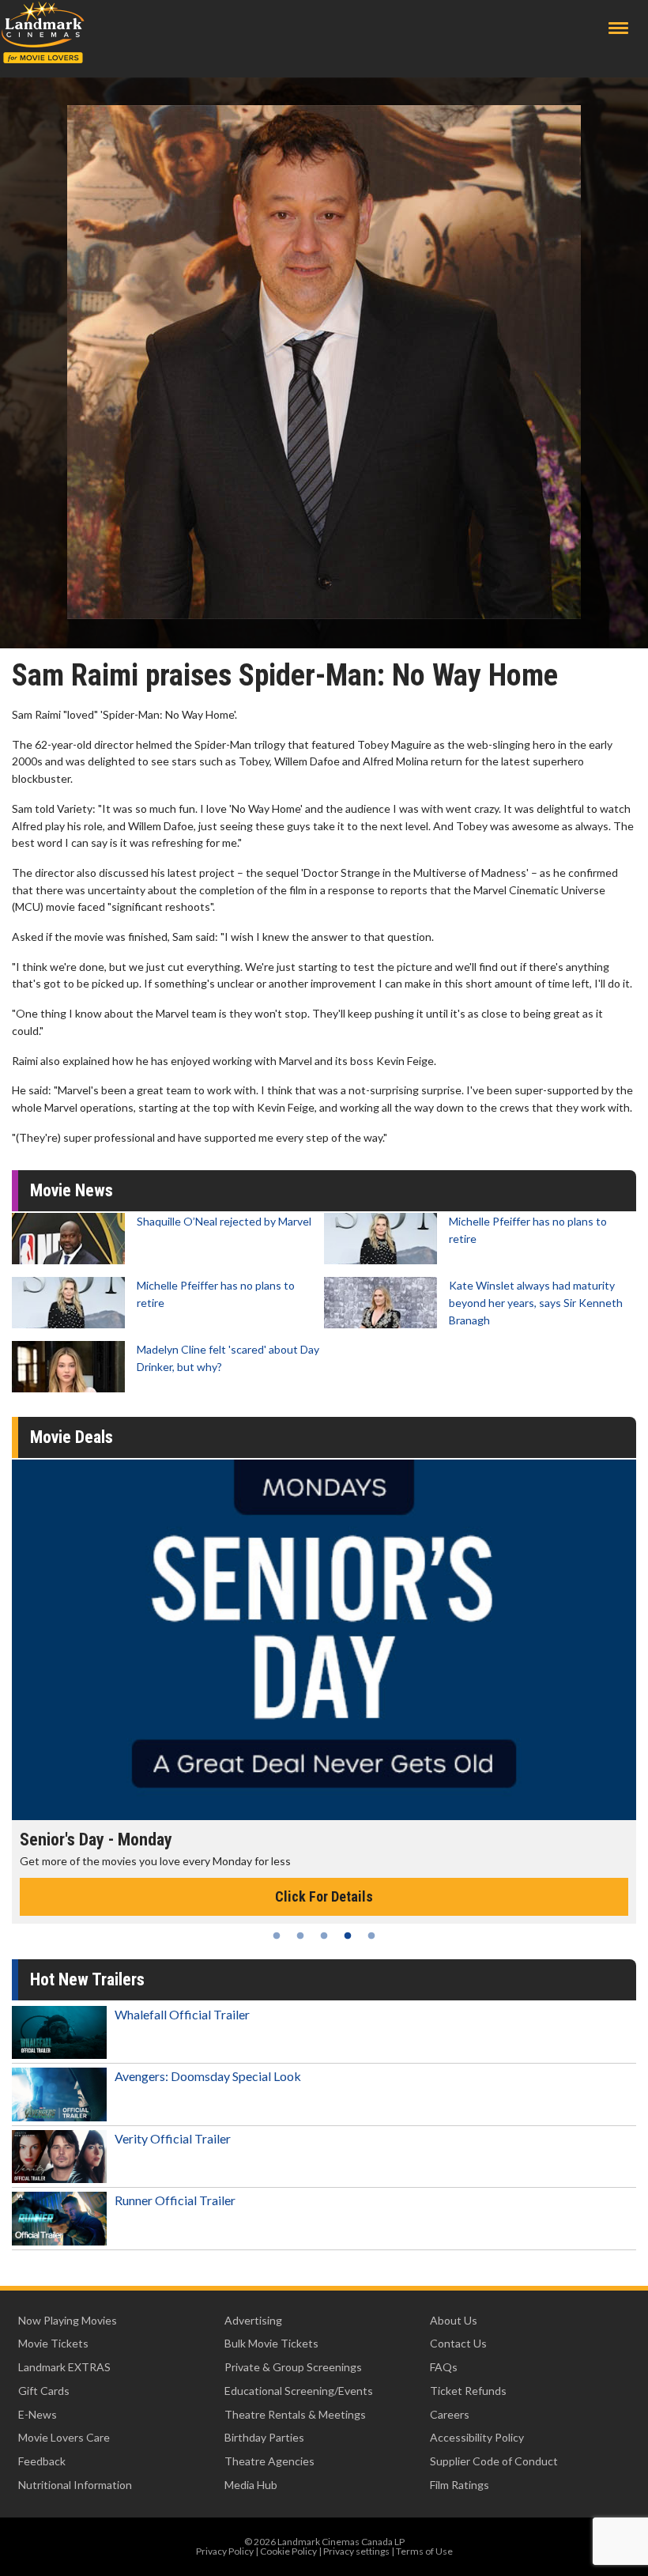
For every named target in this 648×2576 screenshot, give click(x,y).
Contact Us (458, 2343)
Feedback (42, 2461)
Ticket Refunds (468, 2391)
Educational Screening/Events (299, 2391)
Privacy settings (356, 2551)
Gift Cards (44, 2391)
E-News (38, 2414)
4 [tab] (348, 1936)
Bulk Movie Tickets (271, 2343)
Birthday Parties (264, 2437)
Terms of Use (424, 2551)
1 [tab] (277, 1936)
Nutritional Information (75, 2485)
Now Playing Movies (68, 2320)
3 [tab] (324, 1936)
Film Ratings (460, 2485)
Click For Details (324, 1896)
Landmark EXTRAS (64, 2367)
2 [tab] (300, 1936)
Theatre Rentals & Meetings (295, 2414)
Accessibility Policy (477, 2437)
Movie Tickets (53, 2343)
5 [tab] (371, 1936)
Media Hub (251, 2485)
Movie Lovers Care (64, 2437)
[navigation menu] (618, 28)
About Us (454, 2320)
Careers (450, 2414)
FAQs (444, 2367)
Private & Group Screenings (293, 2367)
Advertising (253, 2320)
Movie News (72, 1190)
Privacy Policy (225, 2551)
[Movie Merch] (324, 1640)
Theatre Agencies (269, 2461)
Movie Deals (72, 1437)
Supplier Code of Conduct (494, 2461)
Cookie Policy (288, 2551)
